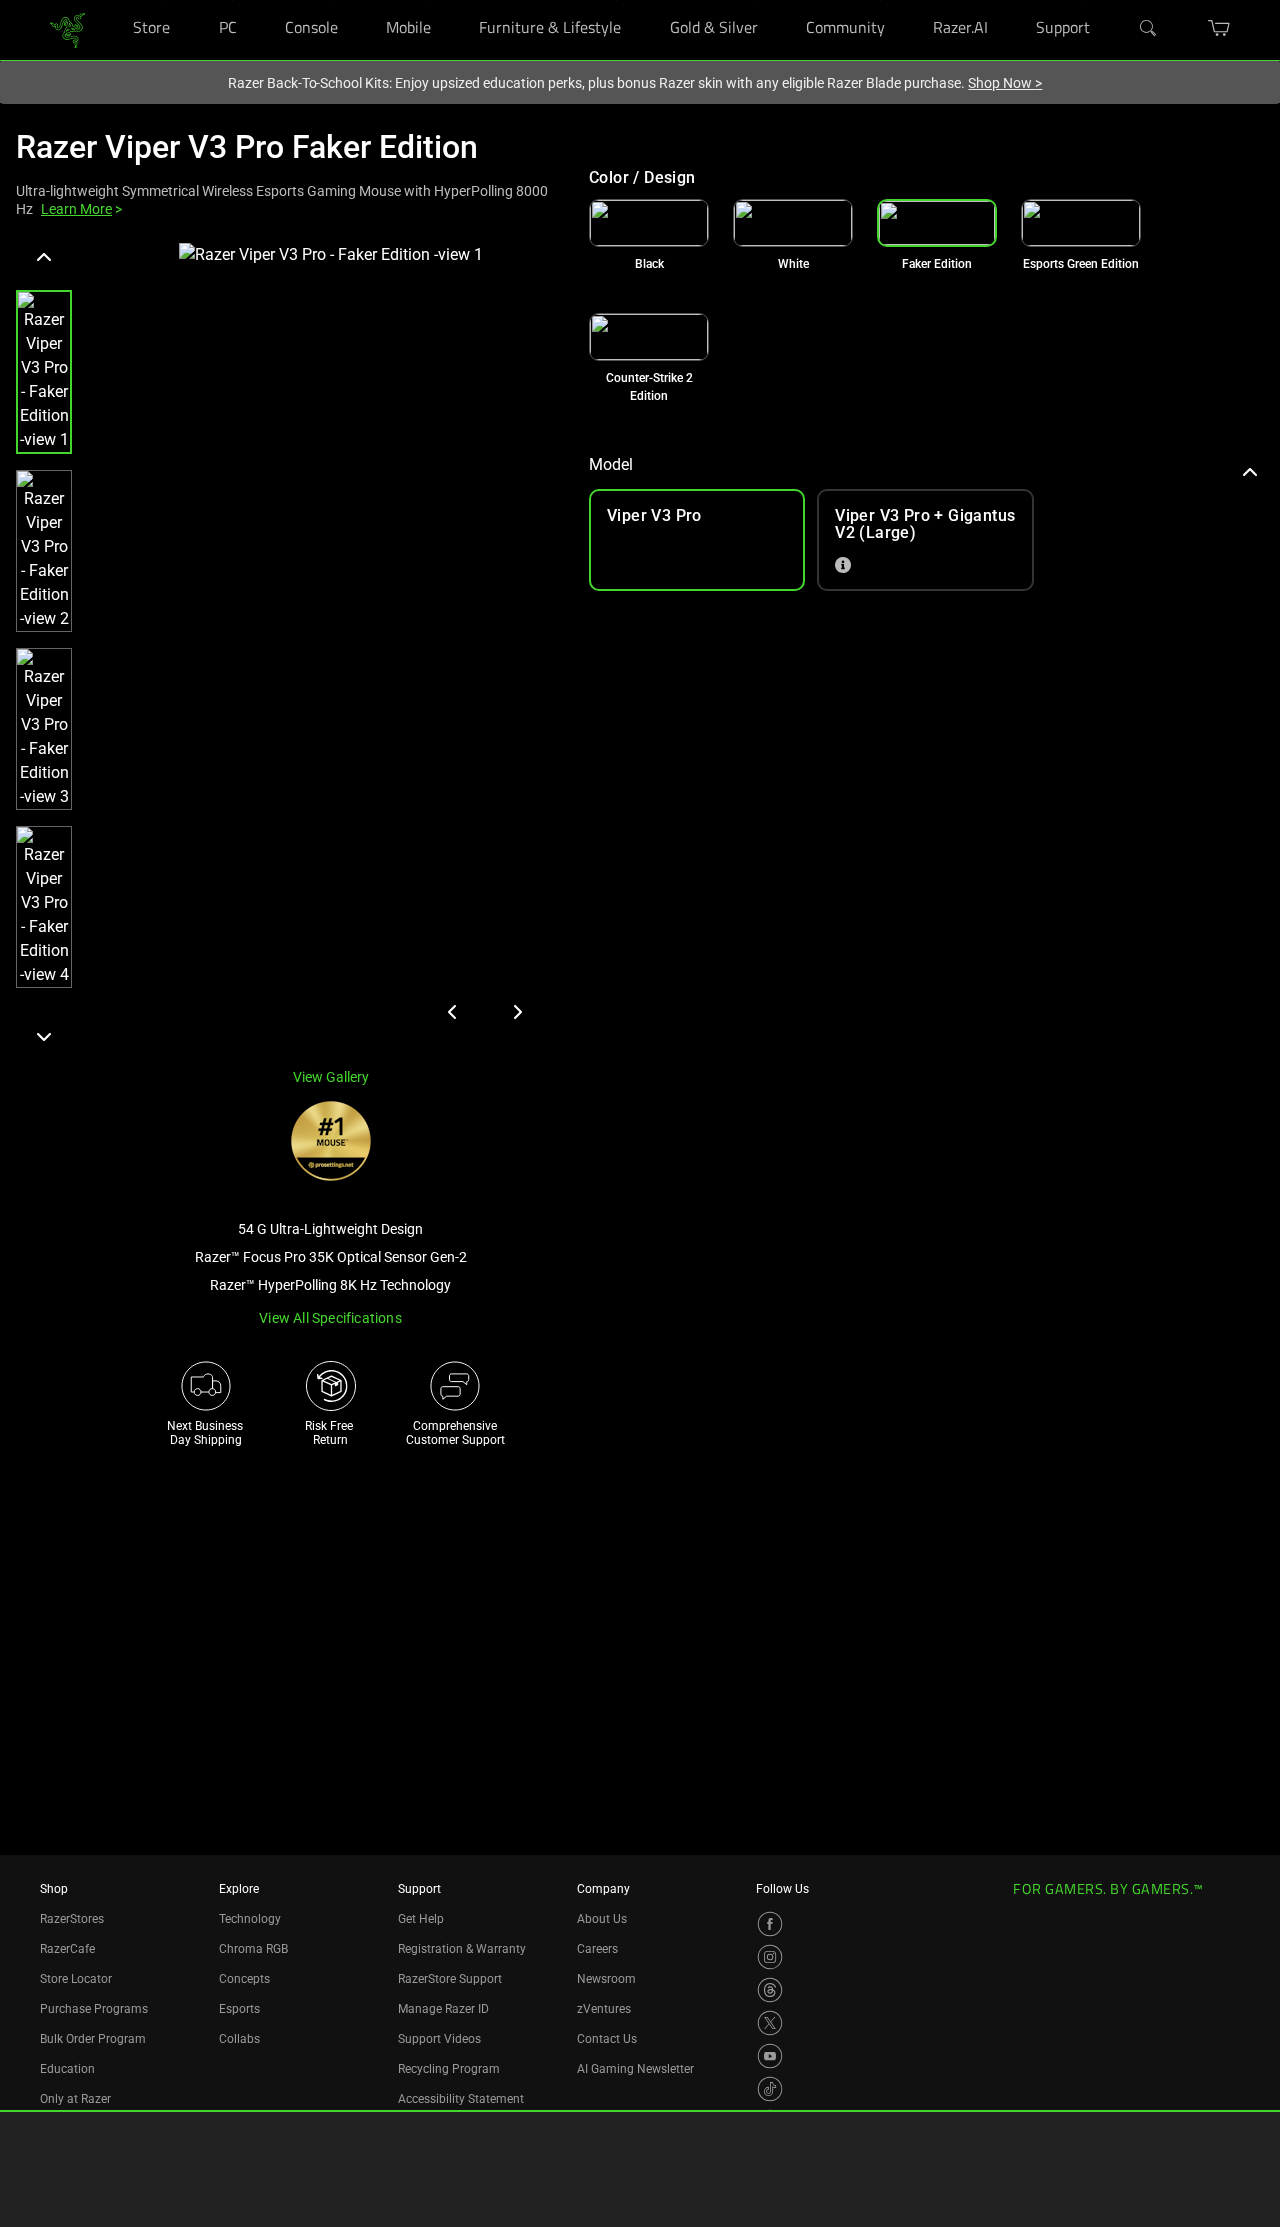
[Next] (44, 1036)
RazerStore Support (450, 1979)
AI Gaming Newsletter (635, 2069)
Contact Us (607, 2039)
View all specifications (330, 1318)
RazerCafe (67, 1949)
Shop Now (1005, 83)
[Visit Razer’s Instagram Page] (770, 1957)
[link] (67, 28)
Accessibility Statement (461, 2099)
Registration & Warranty (462, 1949)
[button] (44, 372)
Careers (597, 1949)
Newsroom (606, 1979)
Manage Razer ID (443, 2009)
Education (67, 2069)
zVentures (604, 2009)
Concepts (244, 1979)
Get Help (421, 1919)
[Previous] (44, 258)
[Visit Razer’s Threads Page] (770, 1990)
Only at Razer (75, 2099)
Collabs (239, 2039)
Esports (239, 2009)
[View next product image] (517, 1012)
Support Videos (439, 2039)
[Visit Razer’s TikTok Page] (770, 2089)
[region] (286, 647)
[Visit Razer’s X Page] (770, 2023)
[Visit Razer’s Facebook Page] (770, 1924)
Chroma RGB (253, 1949)
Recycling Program (449, 2069)
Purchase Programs (94, 2009)
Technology (250, 1919)
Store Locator (76, 1979)
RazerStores (72, 1919)
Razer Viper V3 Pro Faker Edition (247, 147)
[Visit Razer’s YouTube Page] (770, 2056)
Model (611, 464)
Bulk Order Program (93, 2039)
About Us (602, 1919)
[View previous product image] (453, 1012)
